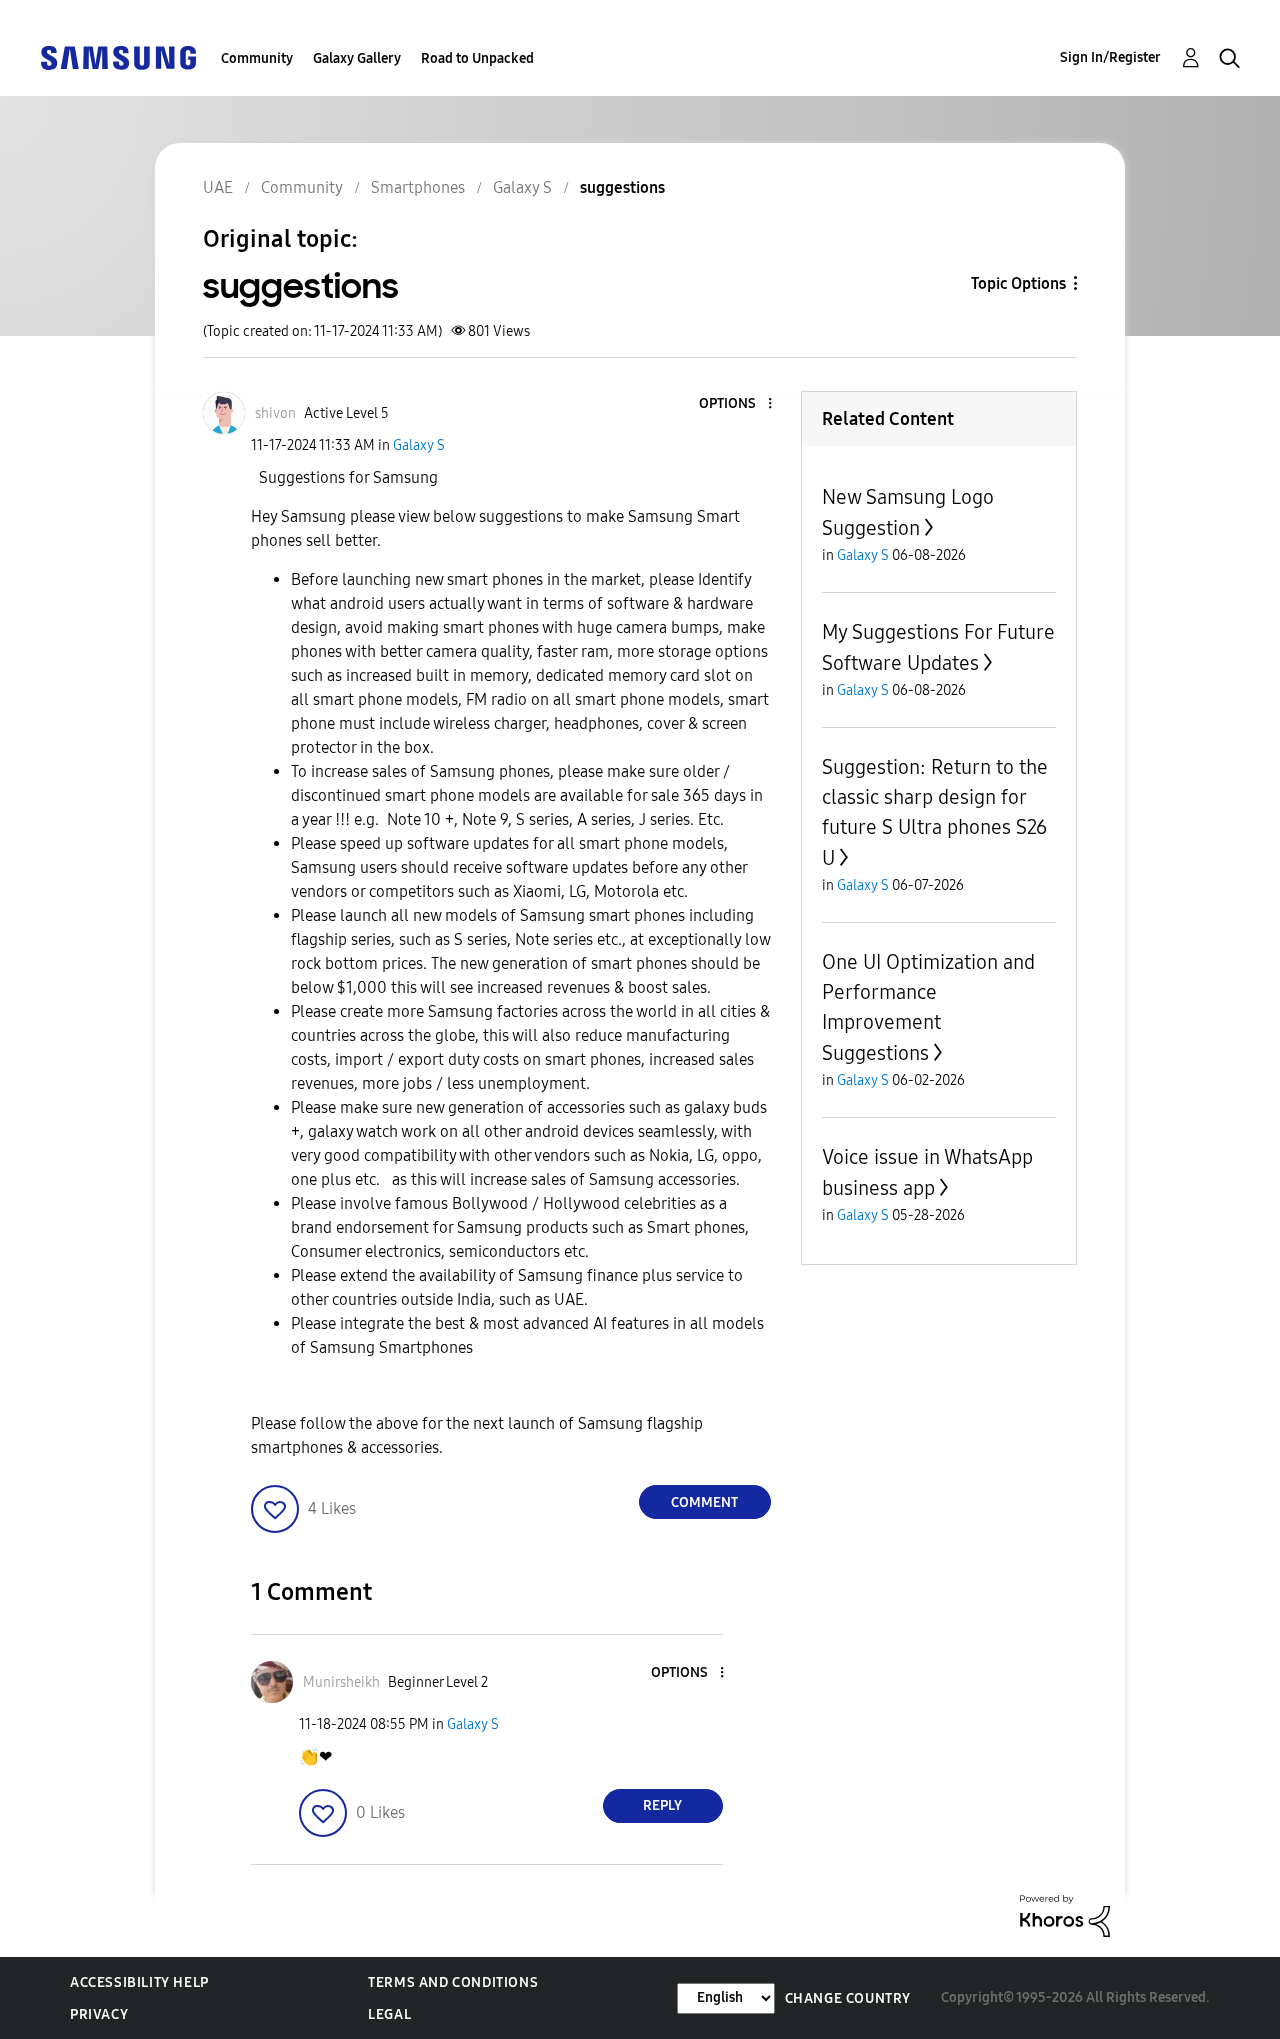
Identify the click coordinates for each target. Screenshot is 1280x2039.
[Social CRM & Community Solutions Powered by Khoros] (1065, 1914)
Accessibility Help (139, 1982)
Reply (662, 1805)
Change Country (848, 1998)
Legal (389, 2014)
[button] (736, 404)
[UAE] (118, 56)
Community (257, 58)
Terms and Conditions (453, 1982)
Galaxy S (419, 445)
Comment (704, 1502)
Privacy (99, 2014)
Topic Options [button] (1018, 283)
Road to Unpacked (477, 58)
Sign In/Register (1110, 57)
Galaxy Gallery (357, 58)
